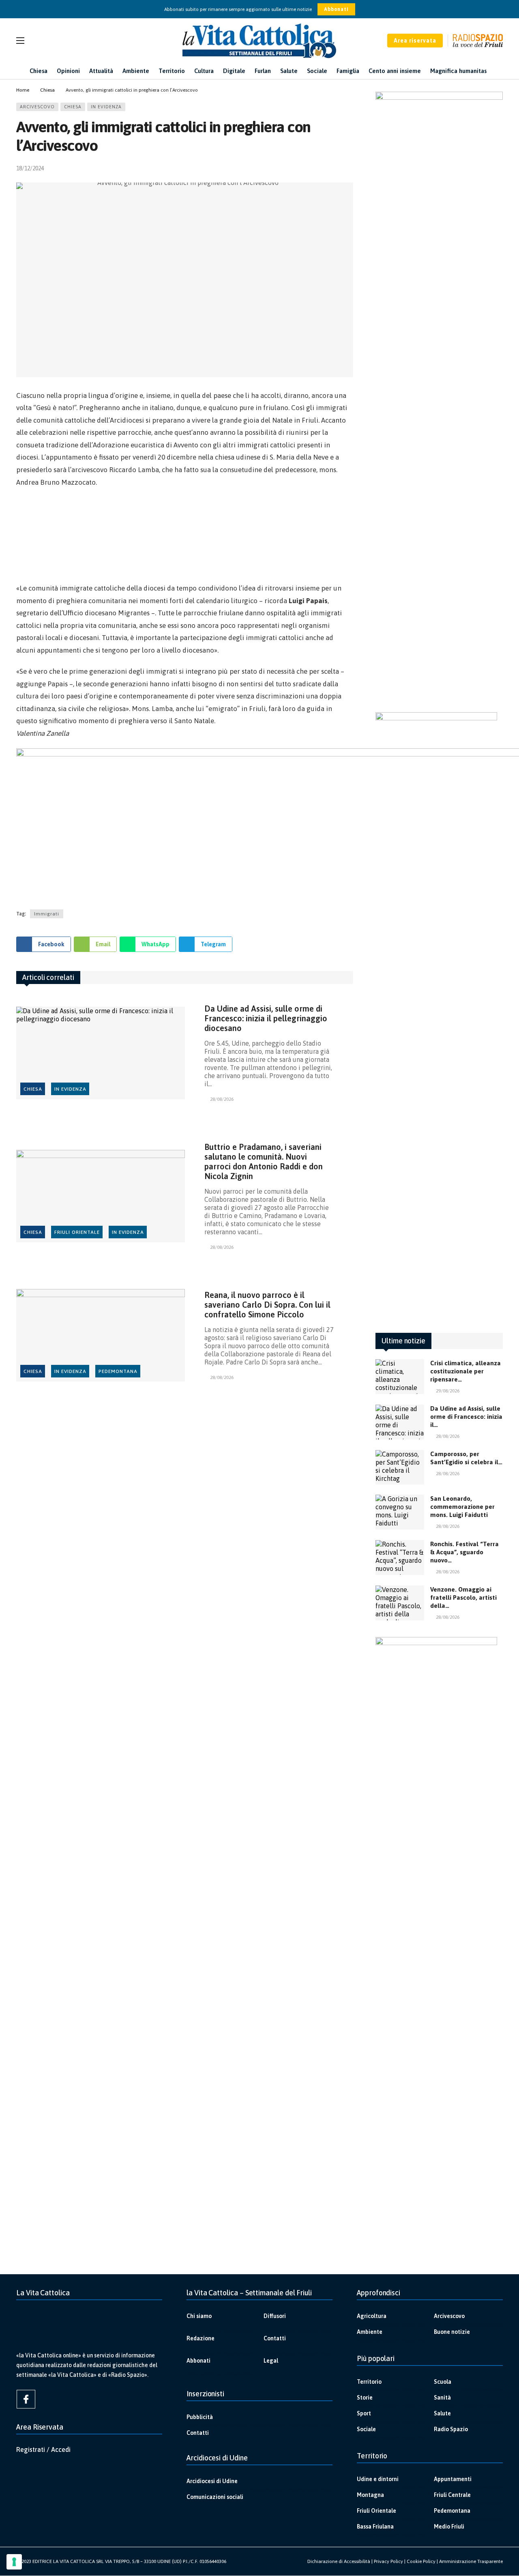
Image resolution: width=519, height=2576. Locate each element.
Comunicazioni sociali (215, 2497)
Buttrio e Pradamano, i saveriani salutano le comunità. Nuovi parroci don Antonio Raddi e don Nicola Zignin (264, 1161)
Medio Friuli (449, 2527)
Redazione (201, 2338)
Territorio (369, 2382)
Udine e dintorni (378, 2479)
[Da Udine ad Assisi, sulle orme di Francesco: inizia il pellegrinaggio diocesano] (101, 1053)
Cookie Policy (421, 2561)
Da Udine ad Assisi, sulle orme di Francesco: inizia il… (466, 1417)
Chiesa (73, 107)
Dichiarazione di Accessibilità (339, 2561)
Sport (364, 2413)
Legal (271, 2361)
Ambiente (370, 2332)
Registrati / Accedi (43, 2449)
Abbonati (336, 9)
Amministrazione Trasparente (471, 2561)
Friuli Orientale (77, 1232)
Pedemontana (118, 1371)
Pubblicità (200, 2417)
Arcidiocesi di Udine (212, 2481)
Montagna (370, 2495)
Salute (442, 2413)
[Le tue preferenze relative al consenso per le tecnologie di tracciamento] (14, 2562)
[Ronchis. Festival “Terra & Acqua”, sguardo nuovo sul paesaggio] (400, 1558)
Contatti (275, 2338)
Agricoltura (372, 2316)
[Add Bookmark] (350, 168)
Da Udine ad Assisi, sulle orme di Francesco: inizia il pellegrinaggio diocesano (266, 1018)
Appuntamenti (453, 2479)
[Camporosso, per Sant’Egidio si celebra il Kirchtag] (400, 1467)
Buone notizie (452, 2332)
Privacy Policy (388, 2561)
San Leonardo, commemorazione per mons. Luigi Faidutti (462, 1507)
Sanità (442, 2398)
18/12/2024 (30, 168)
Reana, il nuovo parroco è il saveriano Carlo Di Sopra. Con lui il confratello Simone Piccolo (267, 1305)
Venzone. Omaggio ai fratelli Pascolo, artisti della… (463, 1597)
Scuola (443, 2382)
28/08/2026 (222, 1099)
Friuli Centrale (452, 2495)
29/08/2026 (448, 1391)
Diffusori (275, 2316)
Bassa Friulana (375, 2527)
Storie (365, 2398)
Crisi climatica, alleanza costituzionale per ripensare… (465, 1371)
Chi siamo (199, 2316)
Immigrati (47, 914)
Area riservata (415, 41)
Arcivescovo (37, 107)
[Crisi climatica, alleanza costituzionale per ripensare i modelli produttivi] (400, 1377)
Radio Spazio (451, 2429)
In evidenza (106, 107)
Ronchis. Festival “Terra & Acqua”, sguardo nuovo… (464, 1552)
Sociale (366, 2429)
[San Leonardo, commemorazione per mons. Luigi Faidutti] (400, 1512)
